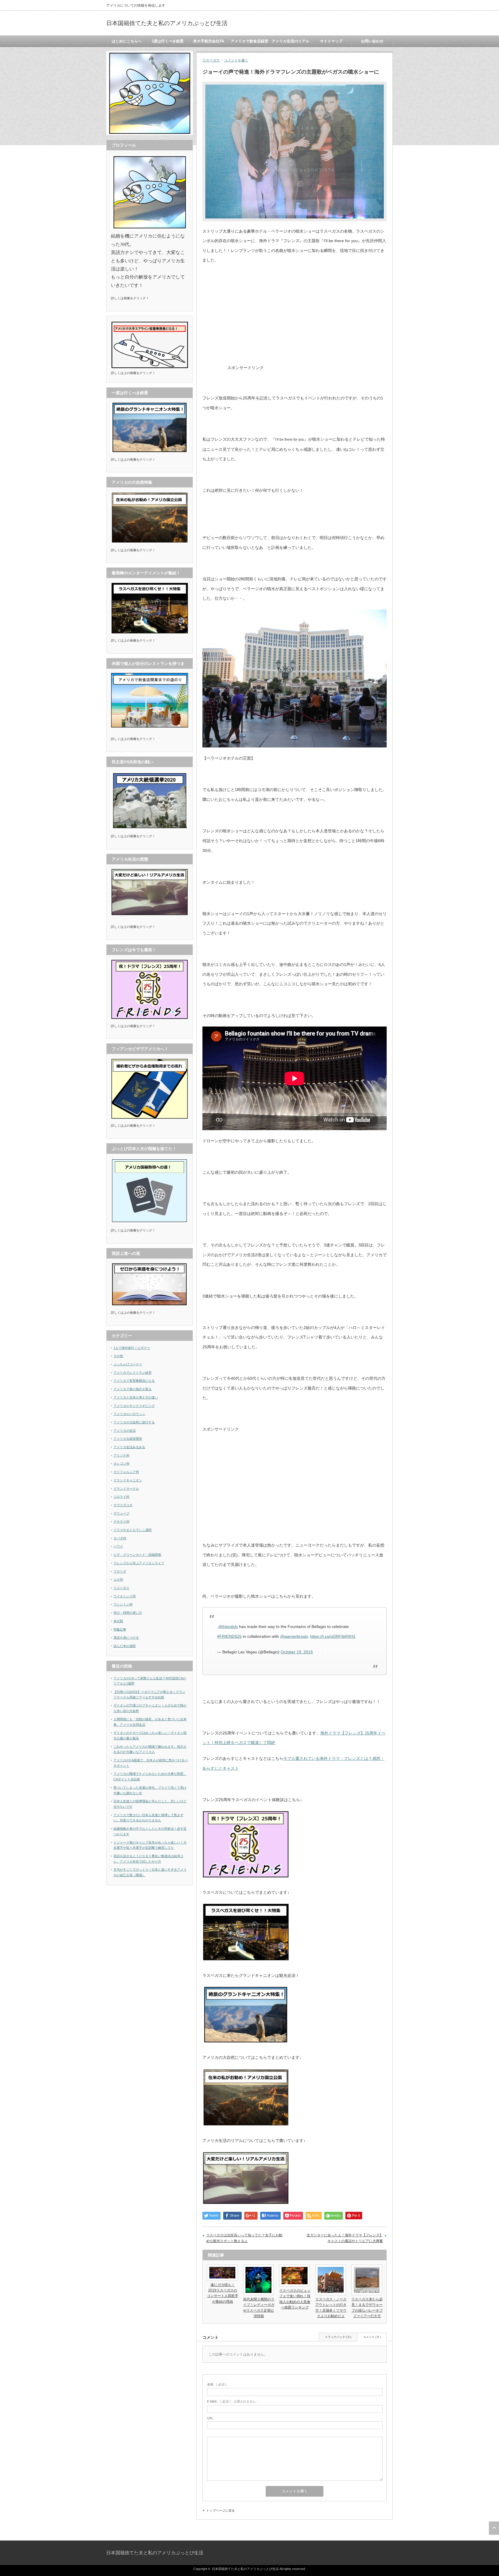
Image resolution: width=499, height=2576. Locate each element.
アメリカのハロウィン (129, 1414)
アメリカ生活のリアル (291, 41)
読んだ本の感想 (125, 1646)
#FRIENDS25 (229, 1636)
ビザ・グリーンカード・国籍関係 (137, 1555)
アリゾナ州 (121, 1455)
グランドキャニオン (128, 1480)
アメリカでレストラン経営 (133, 1373)
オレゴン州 (121, 1463)
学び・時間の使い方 (128, 1613)
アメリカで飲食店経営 (249, 41)
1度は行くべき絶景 (168, 41)
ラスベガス (211, 60)
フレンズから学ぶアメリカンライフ (139, 1563)
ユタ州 (118, 1579)
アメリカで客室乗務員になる (134, 1381)
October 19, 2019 (297, 1652)
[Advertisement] (313, 329)
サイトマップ (331, 41)
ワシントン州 (123, 1604)
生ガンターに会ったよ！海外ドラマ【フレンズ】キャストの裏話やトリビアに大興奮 (345, 2238)
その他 (118, 1356)
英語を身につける (126, 1637)
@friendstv (228, 1627)
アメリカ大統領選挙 (128, 1439)
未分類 (118, 1621)
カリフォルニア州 (126, 1472)
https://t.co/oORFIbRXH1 (333, 1636)
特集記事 (120, 1629)
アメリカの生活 (125, 1431)
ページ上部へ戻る (494, 2528)
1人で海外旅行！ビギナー (132, 1348)
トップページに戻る (220, 2510)
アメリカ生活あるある (129, 1447)
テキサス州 (121, 1521)
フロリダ (120, 1571)
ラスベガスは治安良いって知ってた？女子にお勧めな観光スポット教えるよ (244, 2238)
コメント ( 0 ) (372, 2337)
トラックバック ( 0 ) (338, 2337)
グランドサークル (126, 1489)
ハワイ (118, 1546)
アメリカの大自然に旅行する (134, 1422)
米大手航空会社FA (209, 41)
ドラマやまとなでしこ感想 (133, 1530)
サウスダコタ (123, 1505)
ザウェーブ (121, 1513)
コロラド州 (121, 1497)
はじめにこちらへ (127, 41)
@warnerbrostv (294, 1636)
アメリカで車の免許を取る (133, 1389)
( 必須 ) (217, 2384)
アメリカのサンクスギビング (134, 1406)
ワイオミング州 (125, 1596)
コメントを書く (236, 60)
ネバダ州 (120, 1538)
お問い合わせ (372, 41)
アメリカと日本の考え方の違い (136, 1397)
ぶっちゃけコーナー (128, 1364)
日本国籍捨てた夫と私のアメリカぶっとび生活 (167, 23)
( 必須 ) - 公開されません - (232, 2401)
